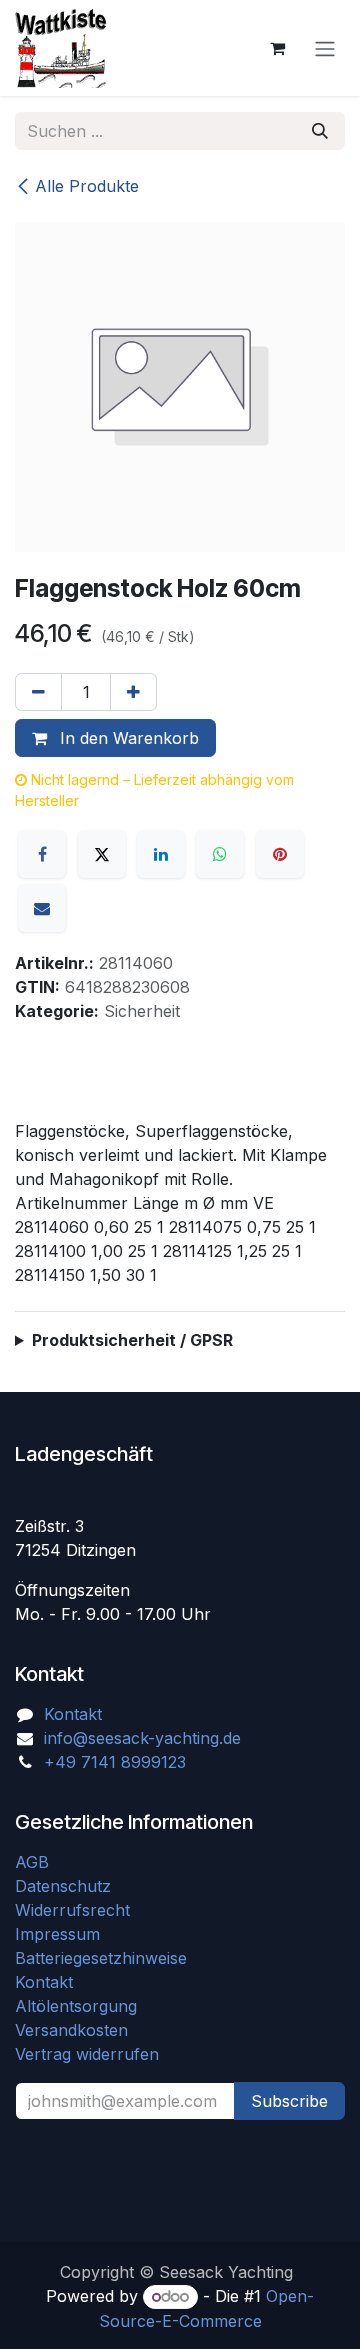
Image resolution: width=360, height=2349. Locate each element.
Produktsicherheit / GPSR (132, 1340)
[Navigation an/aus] (325, 48)
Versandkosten (79, 2030)
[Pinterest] (280, 854)
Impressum (57, 1934)
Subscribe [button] (289, 2101)
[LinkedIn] (161, 854)
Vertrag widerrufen (87, 2054)
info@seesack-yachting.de (142, 1738)
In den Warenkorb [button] (127, 738)
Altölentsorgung (76, 2006)
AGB (34, 1862)
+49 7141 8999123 (115, 1762)
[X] (102, 854)
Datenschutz (63, 1886)
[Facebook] (42, 854)
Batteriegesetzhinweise (101, 1958)
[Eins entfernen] (38, 692)
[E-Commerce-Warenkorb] (277, 48)
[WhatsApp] (220, 854)
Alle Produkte (87, 186)
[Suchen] (320, 131)
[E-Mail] (42, 908)
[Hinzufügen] (133, 692)
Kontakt (73, 1714)
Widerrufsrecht (72, 1910)
